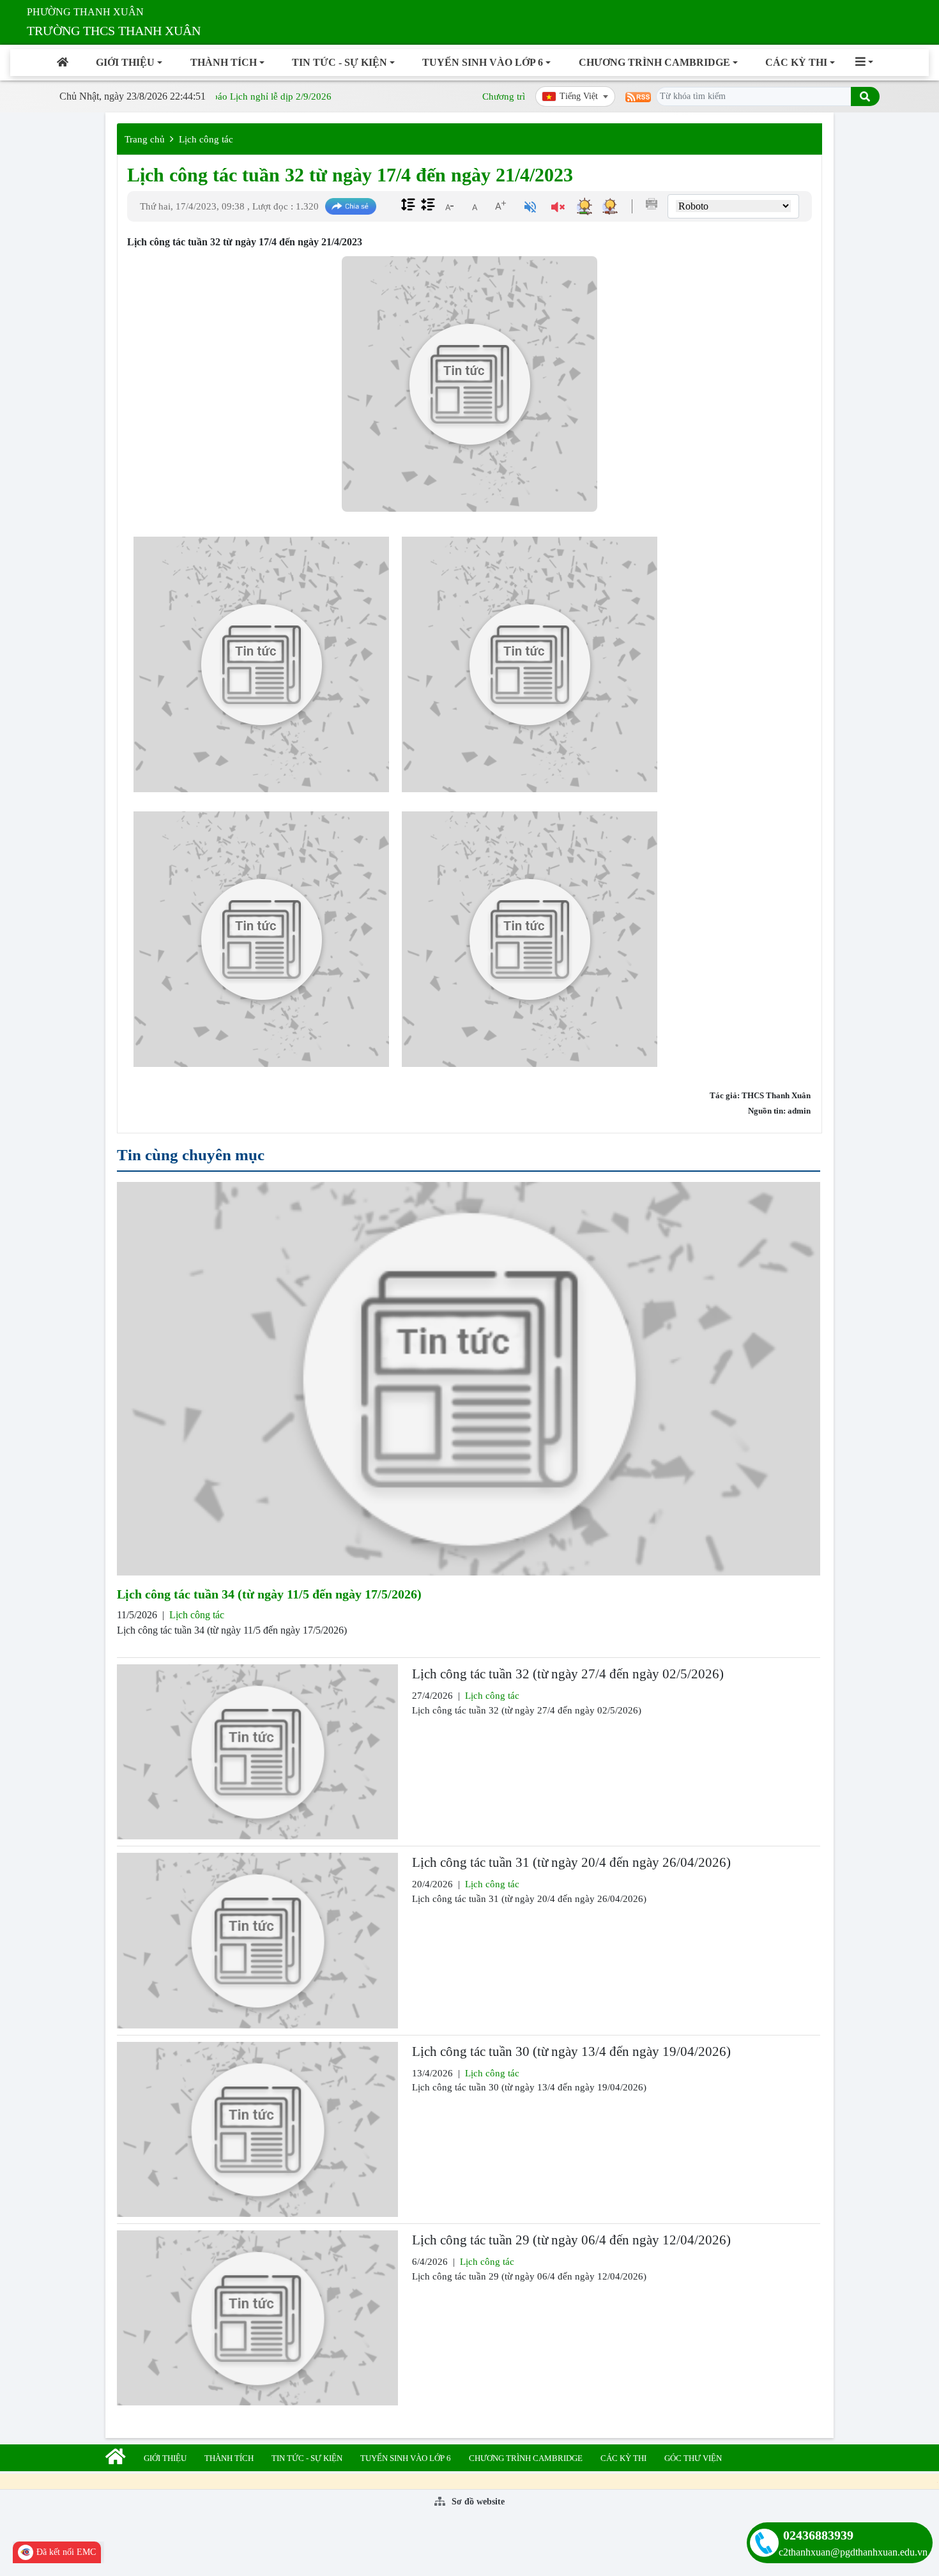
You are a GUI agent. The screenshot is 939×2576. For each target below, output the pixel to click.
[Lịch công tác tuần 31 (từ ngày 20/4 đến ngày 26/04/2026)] (257, 1940)
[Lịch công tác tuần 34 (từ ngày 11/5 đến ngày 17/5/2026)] (469, 1379)
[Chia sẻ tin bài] (351, 207)
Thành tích (224, 62)
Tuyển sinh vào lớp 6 (483, 62)
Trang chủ (145, 139)
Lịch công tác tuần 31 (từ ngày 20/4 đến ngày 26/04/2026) (571, 1862)
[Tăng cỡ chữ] (500, 206)
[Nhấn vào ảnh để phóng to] (261, 664)
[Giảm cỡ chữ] (449, 206)
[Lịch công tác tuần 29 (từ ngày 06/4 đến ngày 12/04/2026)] (257, 2318)
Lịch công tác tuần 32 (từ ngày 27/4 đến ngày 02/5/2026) (568, 1674)
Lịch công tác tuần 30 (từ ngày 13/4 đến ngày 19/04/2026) (571, 2051)
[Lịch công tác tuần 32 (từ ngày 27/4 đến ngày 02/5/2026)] (257, 1752)
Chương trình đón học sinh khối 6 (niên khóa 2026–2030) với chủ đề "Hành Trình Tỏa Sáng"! (649, 96)
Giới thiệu (125, 62)
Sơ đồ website (477, 2502)
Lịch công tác (206, 139)
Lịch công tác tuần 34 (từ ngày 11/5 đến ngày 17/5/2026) (269, 1594)
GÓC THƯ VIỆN (693, 2458)
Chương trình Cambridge (654, 62)
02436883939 (818, 2535)
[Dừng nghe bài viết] (558, 209)
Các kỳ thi (796, 62)
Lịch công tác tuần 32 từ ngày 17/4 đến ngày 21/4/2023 (350, 175)
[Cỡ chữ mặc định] (475, 206)
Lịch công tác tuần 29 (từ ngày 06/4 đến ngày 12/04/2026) (571, 2240)
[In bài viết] (652, 204)
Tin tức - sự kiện (340, 62)
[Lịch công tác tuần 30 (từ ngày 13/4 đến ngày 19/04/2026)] (257, 2129)
